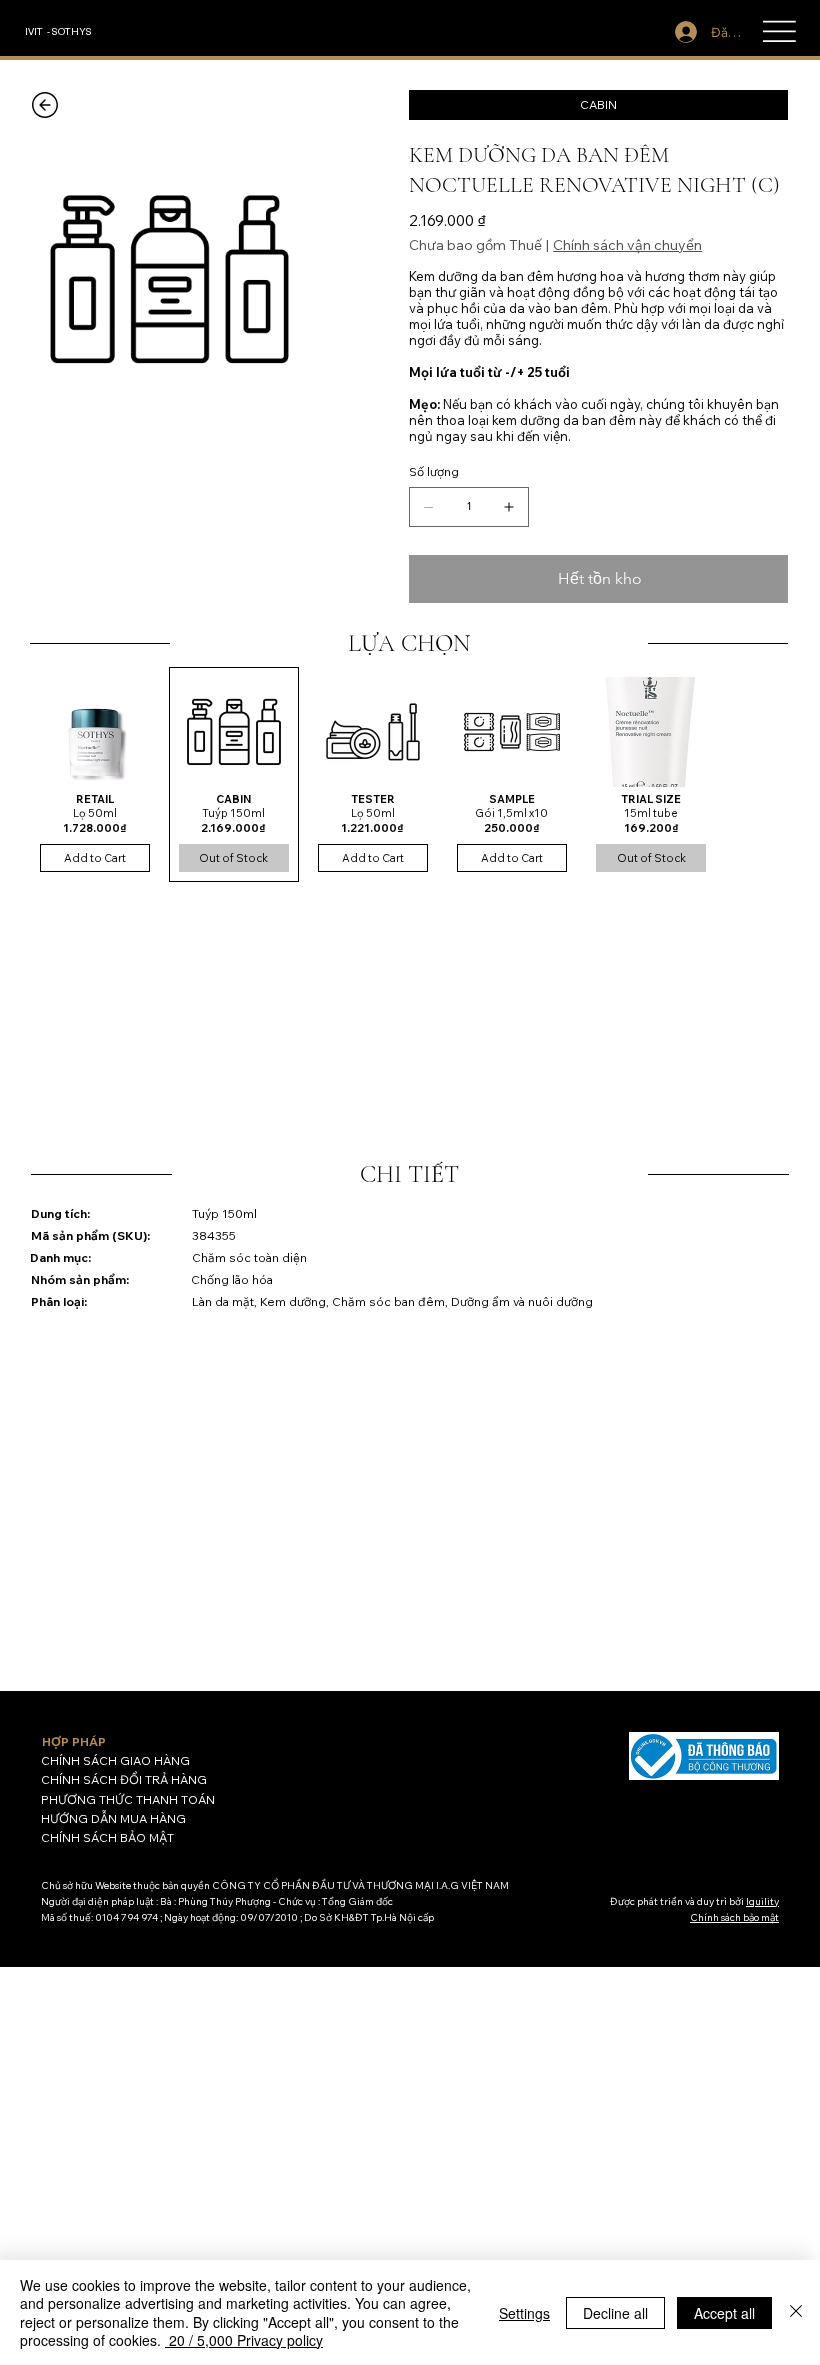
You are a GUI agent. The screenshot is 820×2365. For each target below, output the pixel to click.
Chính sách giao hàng (115, 1760)
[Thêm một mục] (509, 507)
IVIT (34, 30)
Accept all (724, 2313)
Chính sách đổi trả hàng (124, 1779)
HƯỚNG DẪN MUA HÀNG (113, 1818)
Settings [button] (524, 2313)
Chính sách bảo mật (107, 1837)
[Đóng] (796, 2312)
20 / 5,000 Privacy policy (244, 2340)
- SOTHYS (69, 30)
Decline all (615, 2313)
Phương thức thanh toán (128, 1799)
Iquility (762, 1901)
